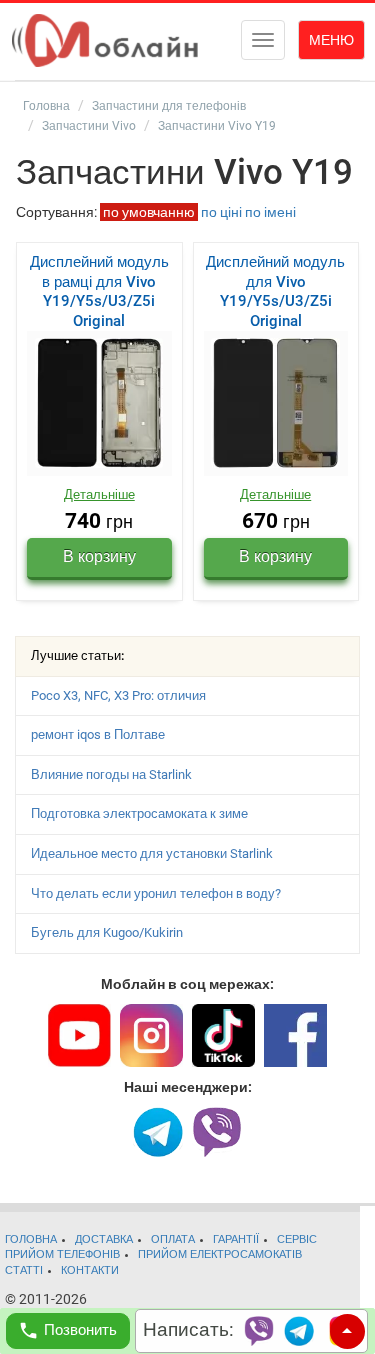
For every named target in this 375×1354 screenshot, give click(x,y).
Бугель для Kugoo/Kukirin (107, 932)
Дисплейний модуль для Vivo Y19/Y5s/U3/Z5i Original (275, 291)
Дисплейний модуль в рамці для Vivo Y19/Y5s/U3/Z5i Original (99, 291)
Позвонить (80, 1330)
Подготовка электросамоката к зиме (139, 813)
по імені (270, 212)
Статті (24, 1270)
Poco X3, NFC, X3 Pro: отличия (118, 695)
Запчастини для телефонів (169, 106)
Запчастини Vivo (89, 126)
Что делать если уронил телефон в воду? (156, 893)
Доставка (104, 1239)
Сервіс (297, 1239)
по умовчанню (149, 212)
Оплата (173, 1239)
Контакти (90, 1270)
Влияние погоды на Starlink (111, 774)
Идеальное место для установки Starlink (152, 853)
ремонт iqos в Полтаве (98, 734)
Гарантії (236, 1239)
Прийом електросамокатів (220, 1254)
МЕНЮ (331, 40)
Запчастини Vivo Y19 (217, 126)
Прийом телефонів (62, 1254)
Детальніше (99, 494)
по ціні (221, 212)
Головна (46, 106)
